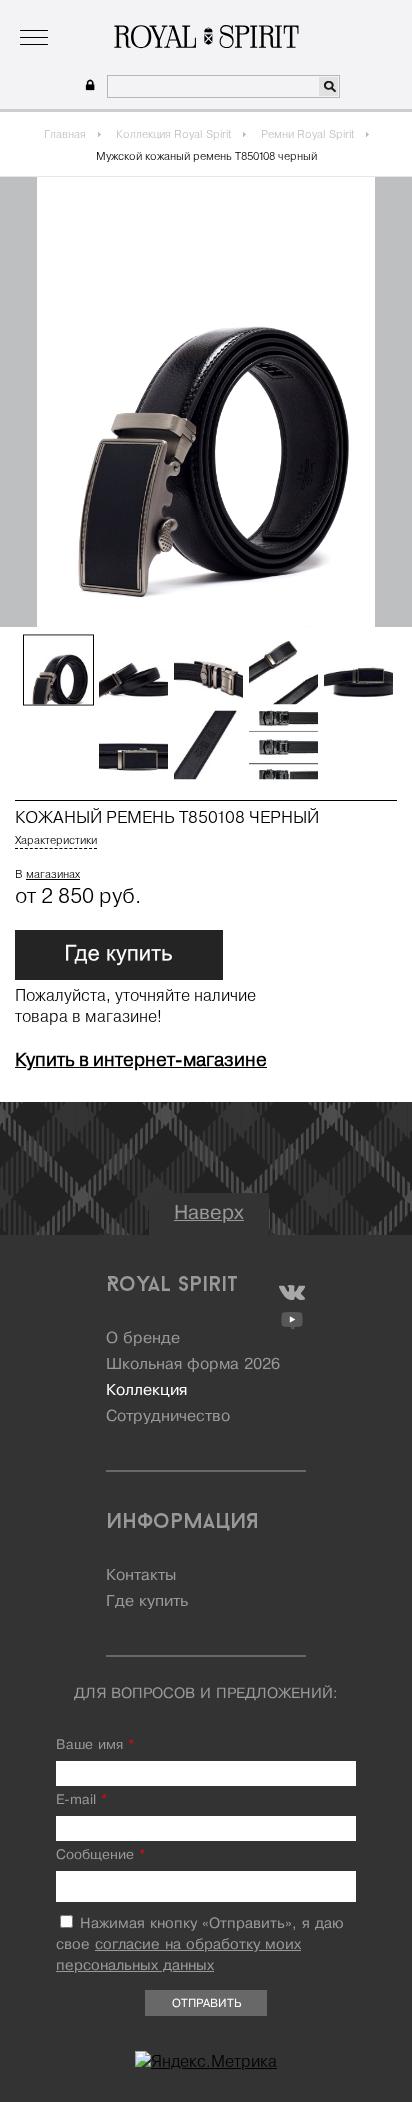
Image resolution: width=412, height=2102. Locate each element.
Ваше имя (95, 1745)
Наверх (209, 1213)
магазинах (53, 874)
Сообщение (100, 1855)
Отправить (206, 2004)
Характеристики (56, 840)
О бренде (66, 14)
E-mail (81, 1800)
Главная (65, 134)
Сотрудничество (168, 1417)
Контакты (141, 1576)
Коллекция (144, 14)
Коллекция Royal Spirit (173, 134)
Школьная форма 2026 (193, 1365)
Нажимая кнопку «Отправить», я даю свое (200, 1945)
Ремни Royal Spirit (307, 134)
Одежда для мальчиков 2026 (284, 14)
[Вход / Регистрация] (87, 85)
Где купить (147, 1602)
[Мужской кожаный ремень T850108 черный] (58, 670)
